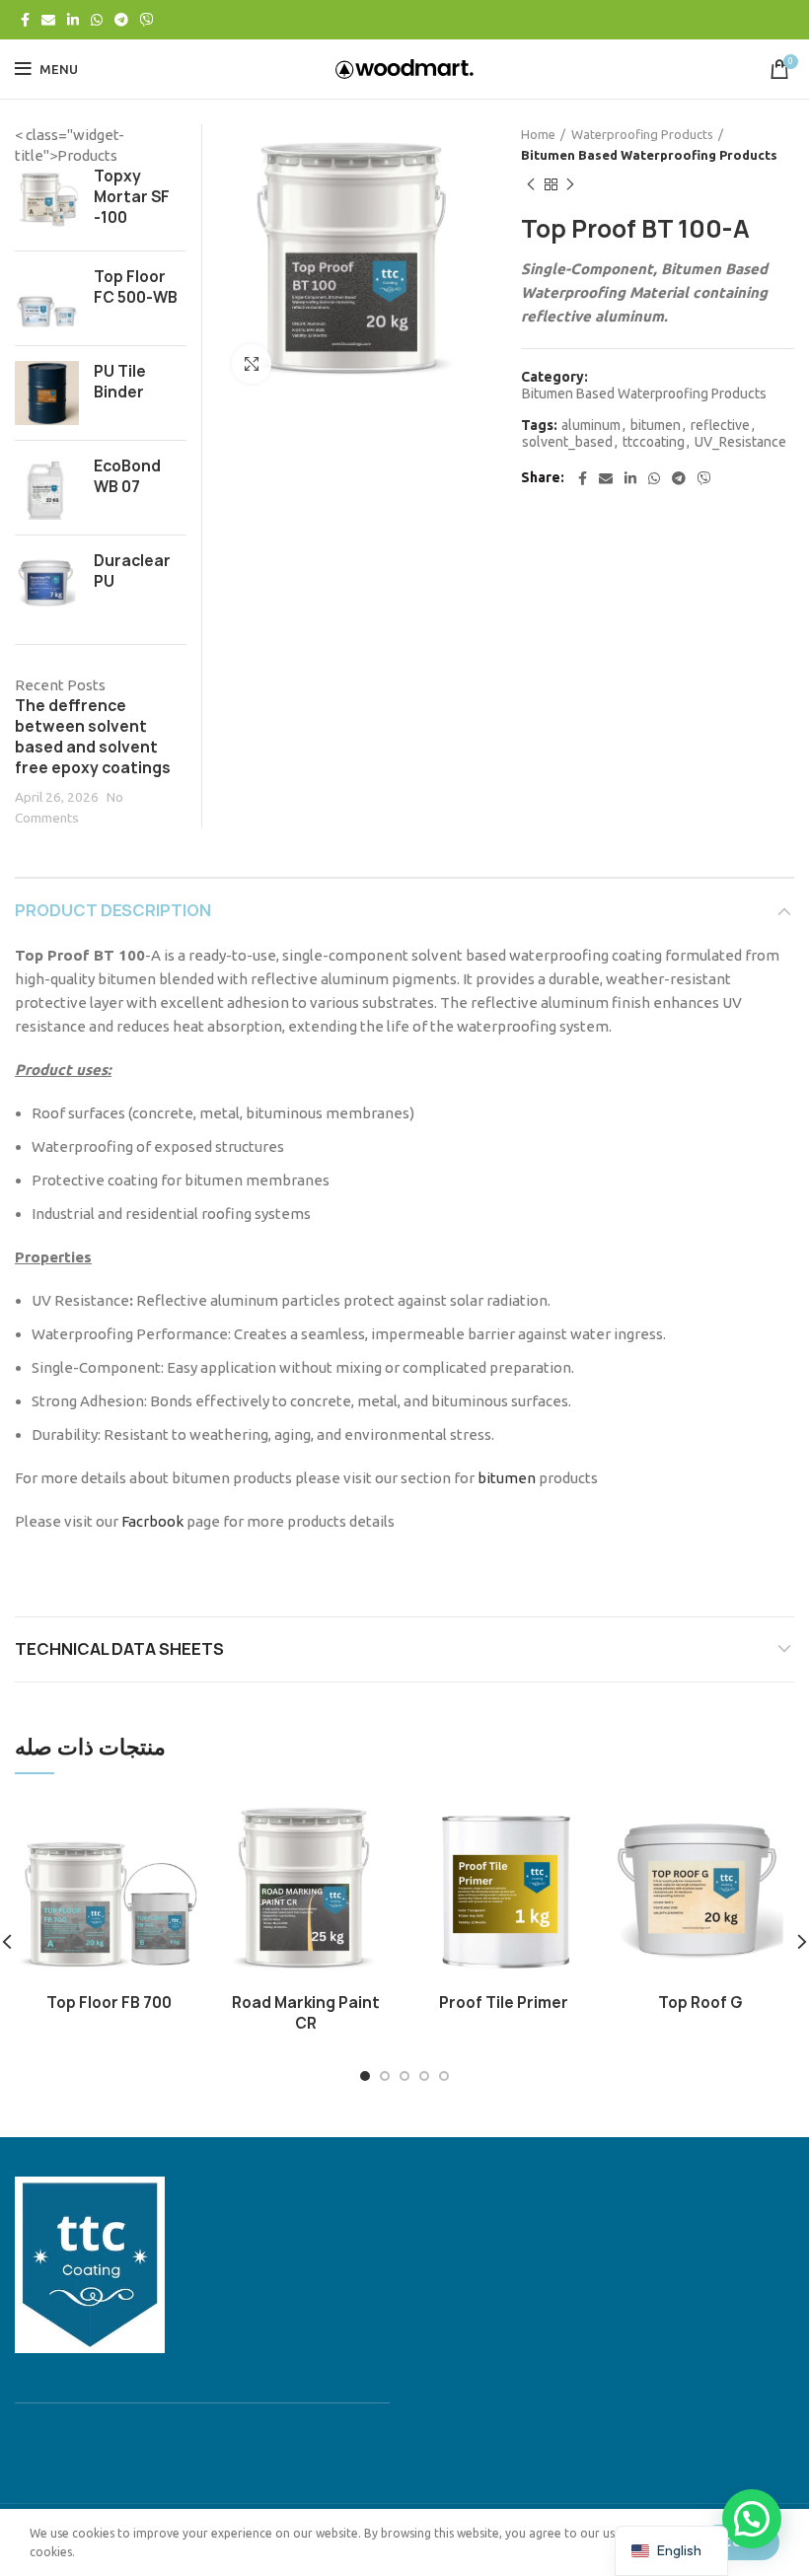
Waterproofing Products (642, 134)
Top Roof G (700, 2003)
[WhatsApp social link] (97, 20)
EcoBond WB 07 (127, 476)
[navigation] (671, 2551)
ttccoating (654, 442)
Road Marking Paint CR (306, 2013)
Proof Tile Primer (504, 2003)
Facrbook (152, 1521)
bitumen (656, 425)
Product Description (113, 910)
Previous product (531, 185)
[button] (752, 2519)
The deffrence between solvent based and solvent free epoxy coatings (93, 737)
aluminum (591, 425)
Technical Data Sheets (119, 1649)
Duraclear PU (132, 571)
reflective (720, 425)
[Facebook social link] (25, 20)
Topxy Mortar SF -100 (132, 197)
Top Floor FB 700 (109, 2003)
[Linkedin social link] (73, 20)
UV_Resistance (740, 442)
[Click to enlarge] (252, 364)
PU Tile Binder (120, 382)
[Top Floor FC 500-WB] (47, 298)
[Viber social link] (147, 20)
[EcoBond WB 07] (47, 488)
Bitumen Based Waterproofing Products (649, 155)
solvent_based (567, 442)
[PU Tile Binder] (47, 393)
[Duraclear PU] (47, 582)
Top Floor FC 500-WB (136, 287)
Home (538, 134)
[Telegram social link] (121, 20)
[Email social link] (48, 20)
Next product (570, 185)
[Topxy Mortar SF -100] (47, 201)
